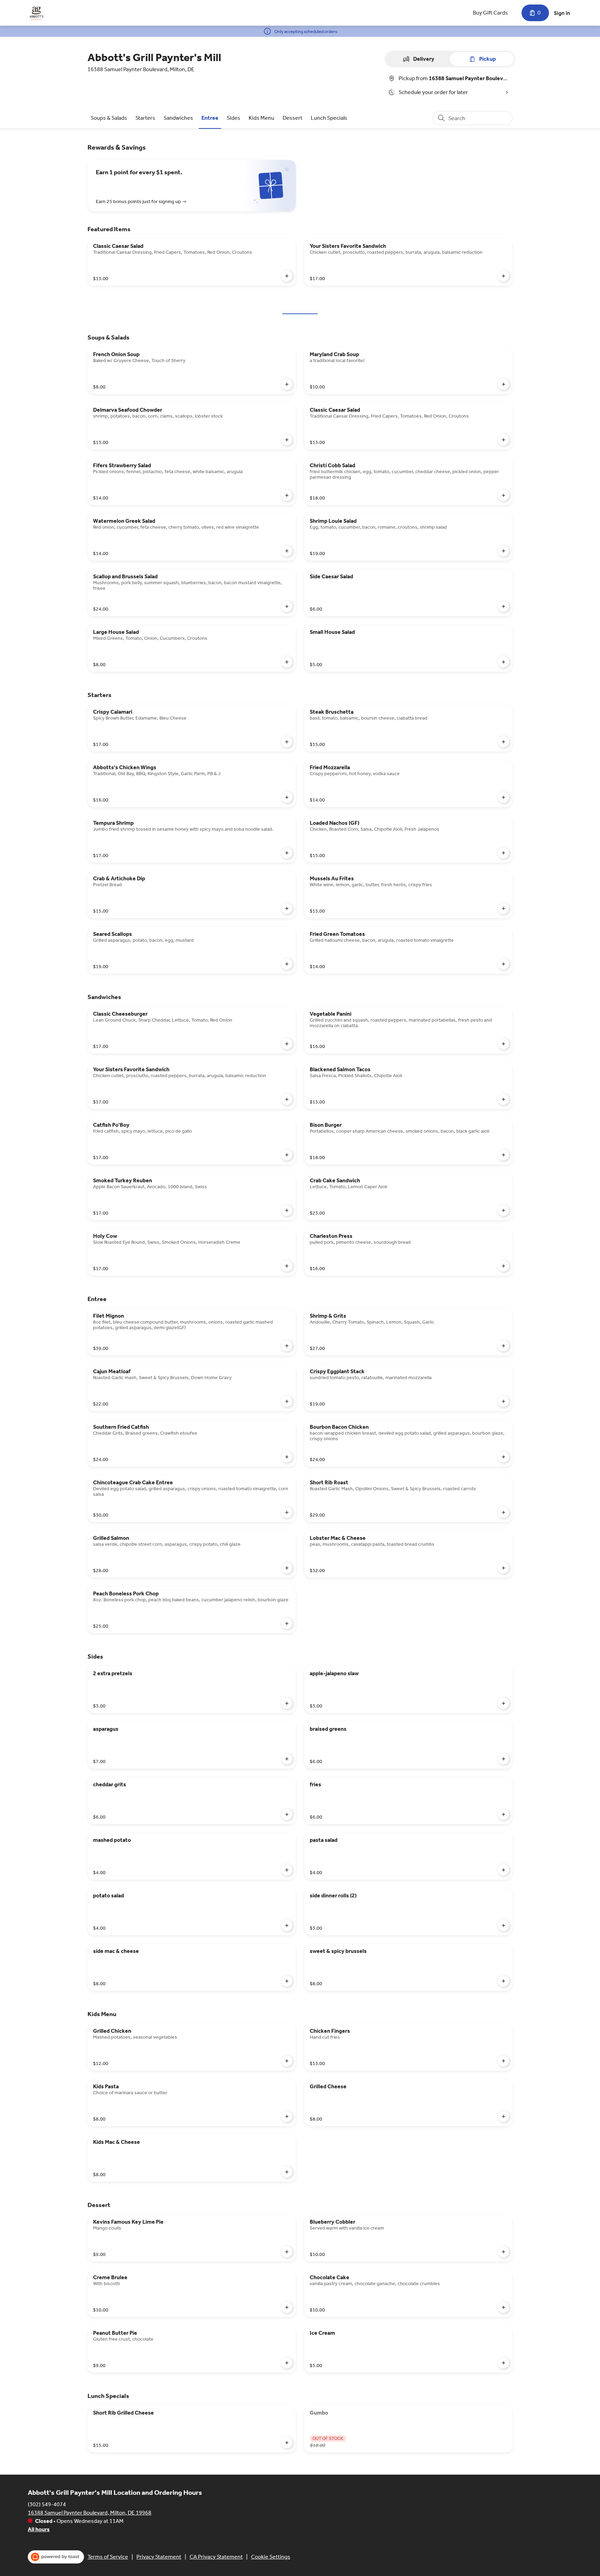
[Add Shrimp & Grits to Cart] (503, 1346)
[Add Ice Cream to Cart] (503, 2363)
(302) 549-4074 (47, 2504)
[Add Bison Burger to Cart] (503, 1155)
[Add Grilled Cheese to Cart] (503, 2116)
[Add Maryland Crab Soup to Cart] (503, 384)
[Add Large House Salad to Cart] (287, 662)
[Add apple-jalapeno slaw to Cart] (503, 1703)
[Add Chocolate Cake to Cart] (503, 2307)
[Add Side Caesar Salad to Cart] (503, 606)
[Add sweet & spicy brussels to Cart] (503, 1981)
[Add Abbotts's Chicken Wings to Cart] (287, 797)
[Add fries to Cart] (503, 1814)
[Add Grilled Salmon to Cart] (287, 1568)
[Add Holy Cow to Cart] (287, 1266)
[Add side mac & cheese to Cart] (287, 1981)
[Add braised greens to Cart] (503, 1759)
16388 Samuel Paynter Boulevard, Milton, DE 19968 (90, 2513)
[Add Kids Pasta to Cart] (287, 2116)
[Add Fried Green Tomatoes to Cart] (503, 964)
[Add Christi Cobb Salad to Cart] (503, 495)
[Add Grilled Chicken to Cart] (287, 2061)
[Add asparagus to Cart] (287, 1759)
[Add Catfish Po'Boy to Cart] (287, 1155)
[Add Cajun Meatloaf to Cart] (287, 1401)
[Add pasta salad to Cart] (503, 1870)
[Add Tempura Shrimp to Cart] (287, 853)
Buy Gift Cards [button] (490, 13)
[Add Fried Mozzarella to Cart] (503, 797)
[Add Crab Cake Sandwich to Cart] (503, 1210)
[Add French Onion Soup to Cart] (287, 384)
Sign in (562, 13)
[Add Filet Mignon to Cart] (287, 1346)
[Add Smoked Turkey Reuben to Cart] (287, 1210)
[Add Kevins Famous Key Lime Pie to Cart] (287, 2252)
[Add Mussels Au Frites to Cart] (503, 908)
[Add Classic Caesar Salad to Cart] (287, 276)
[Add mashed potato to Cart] (287, 1870)
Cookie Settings (271, 2557)
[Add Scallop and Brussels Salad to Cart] (287, 606)
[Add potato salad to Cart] (287, 1925)
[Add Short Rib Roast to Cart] (503, 1512)
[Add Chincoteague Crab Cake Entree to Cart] (287, 1512)
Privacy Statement (159, 2557)
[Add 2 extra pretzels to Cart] (287, 1703)
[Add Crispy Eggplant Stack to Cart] (503, 1401)
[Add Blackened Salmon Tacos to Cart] (503, 1099)
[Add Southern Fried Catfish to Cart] (287, 1457)
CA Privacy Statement (216, 2557)
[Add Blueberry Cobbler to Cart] (503, 2252)
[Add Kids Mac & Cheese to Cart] (287, 2172)
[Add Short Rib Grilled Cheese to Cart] (287, 2443)
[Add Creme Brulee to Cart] (287, 2307)
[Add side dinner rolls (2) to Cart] (503, 1925)
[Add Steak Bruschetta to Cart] (503, 742)
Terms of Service (108, 2557)
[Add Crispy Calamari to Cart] (287, 742)
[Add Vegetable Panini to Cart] (503, 1044)
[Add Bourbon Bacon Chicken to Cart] (503, 1457)
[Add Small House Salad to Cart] (503, 662)
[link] (109, 118)
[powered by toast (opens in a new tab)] (56, 2557)
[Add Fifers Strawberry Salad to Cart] (287, 495)
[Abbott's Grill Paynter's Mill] (36, 13)
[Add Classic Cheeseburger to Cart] (287, 1044)
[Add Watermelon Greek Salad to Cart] (287, 551)
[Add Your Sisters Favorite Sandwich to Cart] (503, 276)
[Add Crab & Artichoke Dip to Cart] (287, 908)
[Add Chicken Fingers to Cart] (503, 2061)
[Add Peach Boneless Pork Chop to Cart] (287, 1623)
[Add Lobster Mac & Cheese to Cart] (503, 1568)
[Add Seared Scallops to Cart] (287, 964)
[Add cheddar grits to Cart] (287, 1814)
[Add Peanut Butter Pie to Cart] (287, 2363)
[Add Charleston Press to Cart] (503, 1266)
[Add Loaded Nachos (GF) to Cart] (503, 853)
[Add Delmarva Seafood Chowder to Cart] (287, 440)
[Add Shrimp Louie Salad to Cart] (503, 551)
